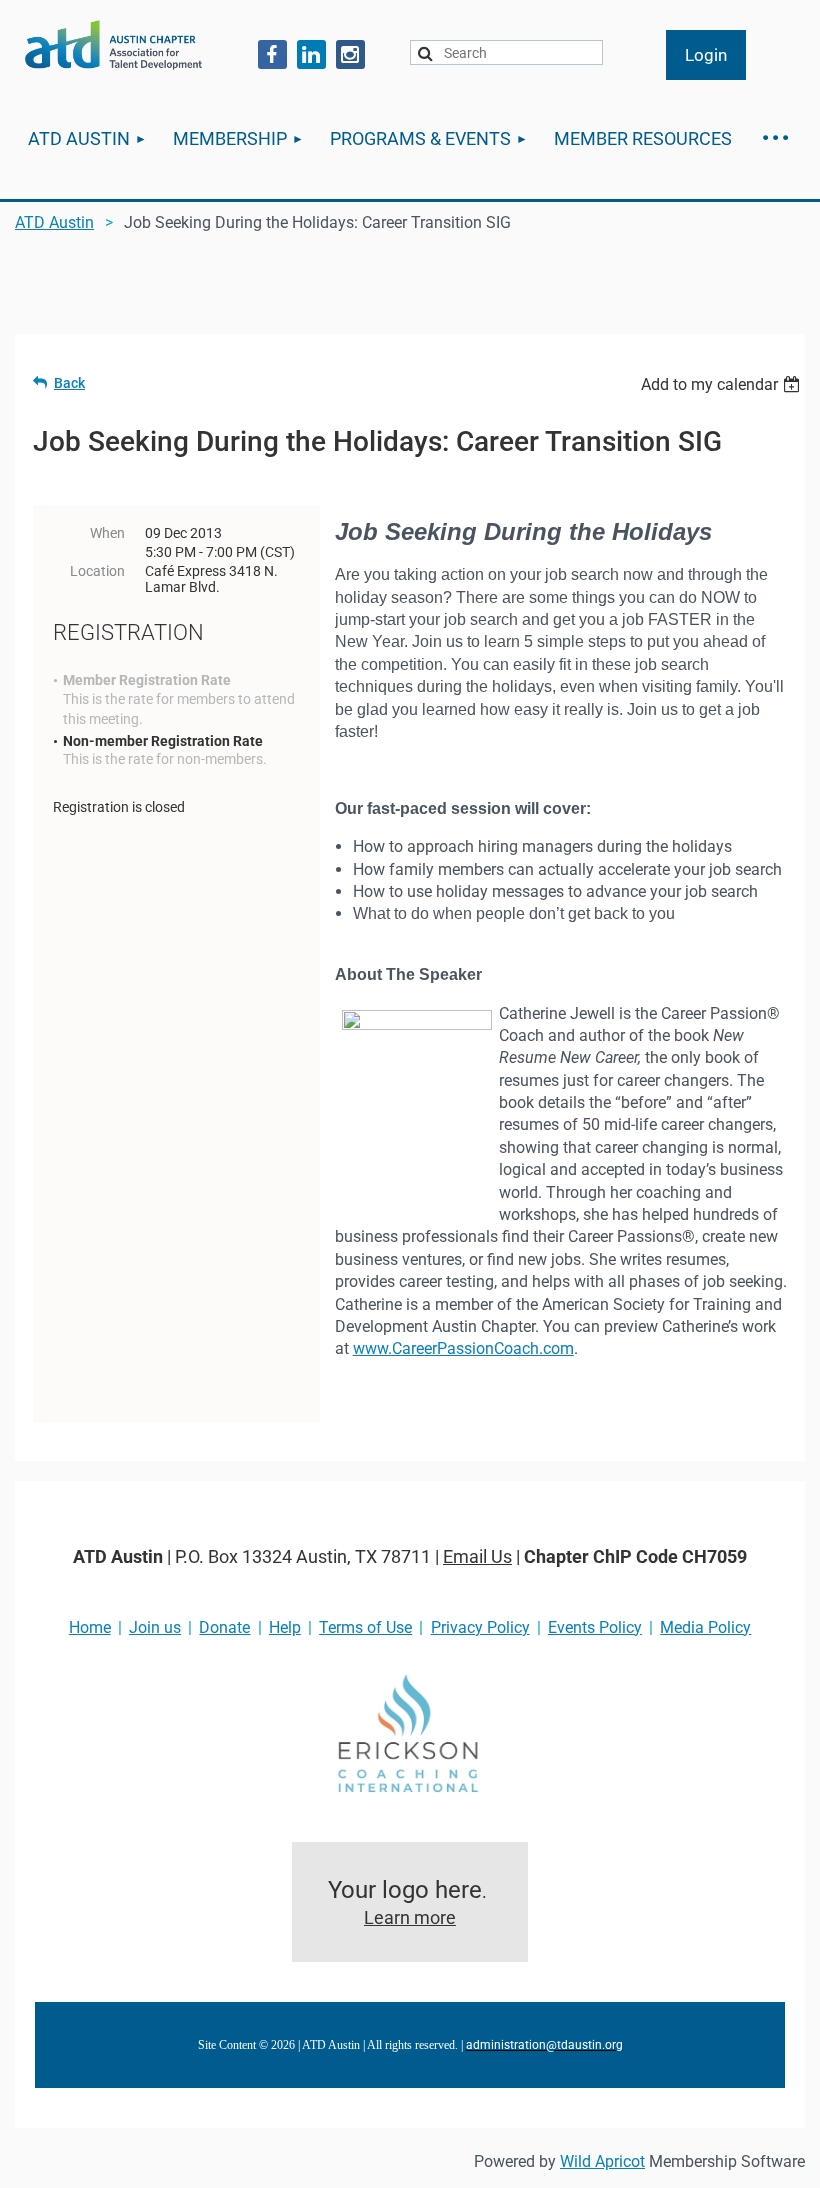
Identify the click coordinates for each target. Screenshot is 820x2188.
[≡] (775, 139)
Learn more (410, 1917)
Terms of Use (365, 1627)
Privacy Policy (480, 1627)
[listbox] (723, 384)
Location (97, 571)
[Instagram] (350, 54)
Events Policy (595, 1627)
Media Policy (705, 1627)
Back (69, 383)
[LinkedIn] (311, 54)
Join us (155, 1627)
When (107, 533)
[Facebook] (272, 54)
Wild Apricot (602, 2161)
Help (285, 1627)
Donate (224, 1627)
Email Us (477, 1556)
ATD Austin (54, 222)
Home (90, 1627)
